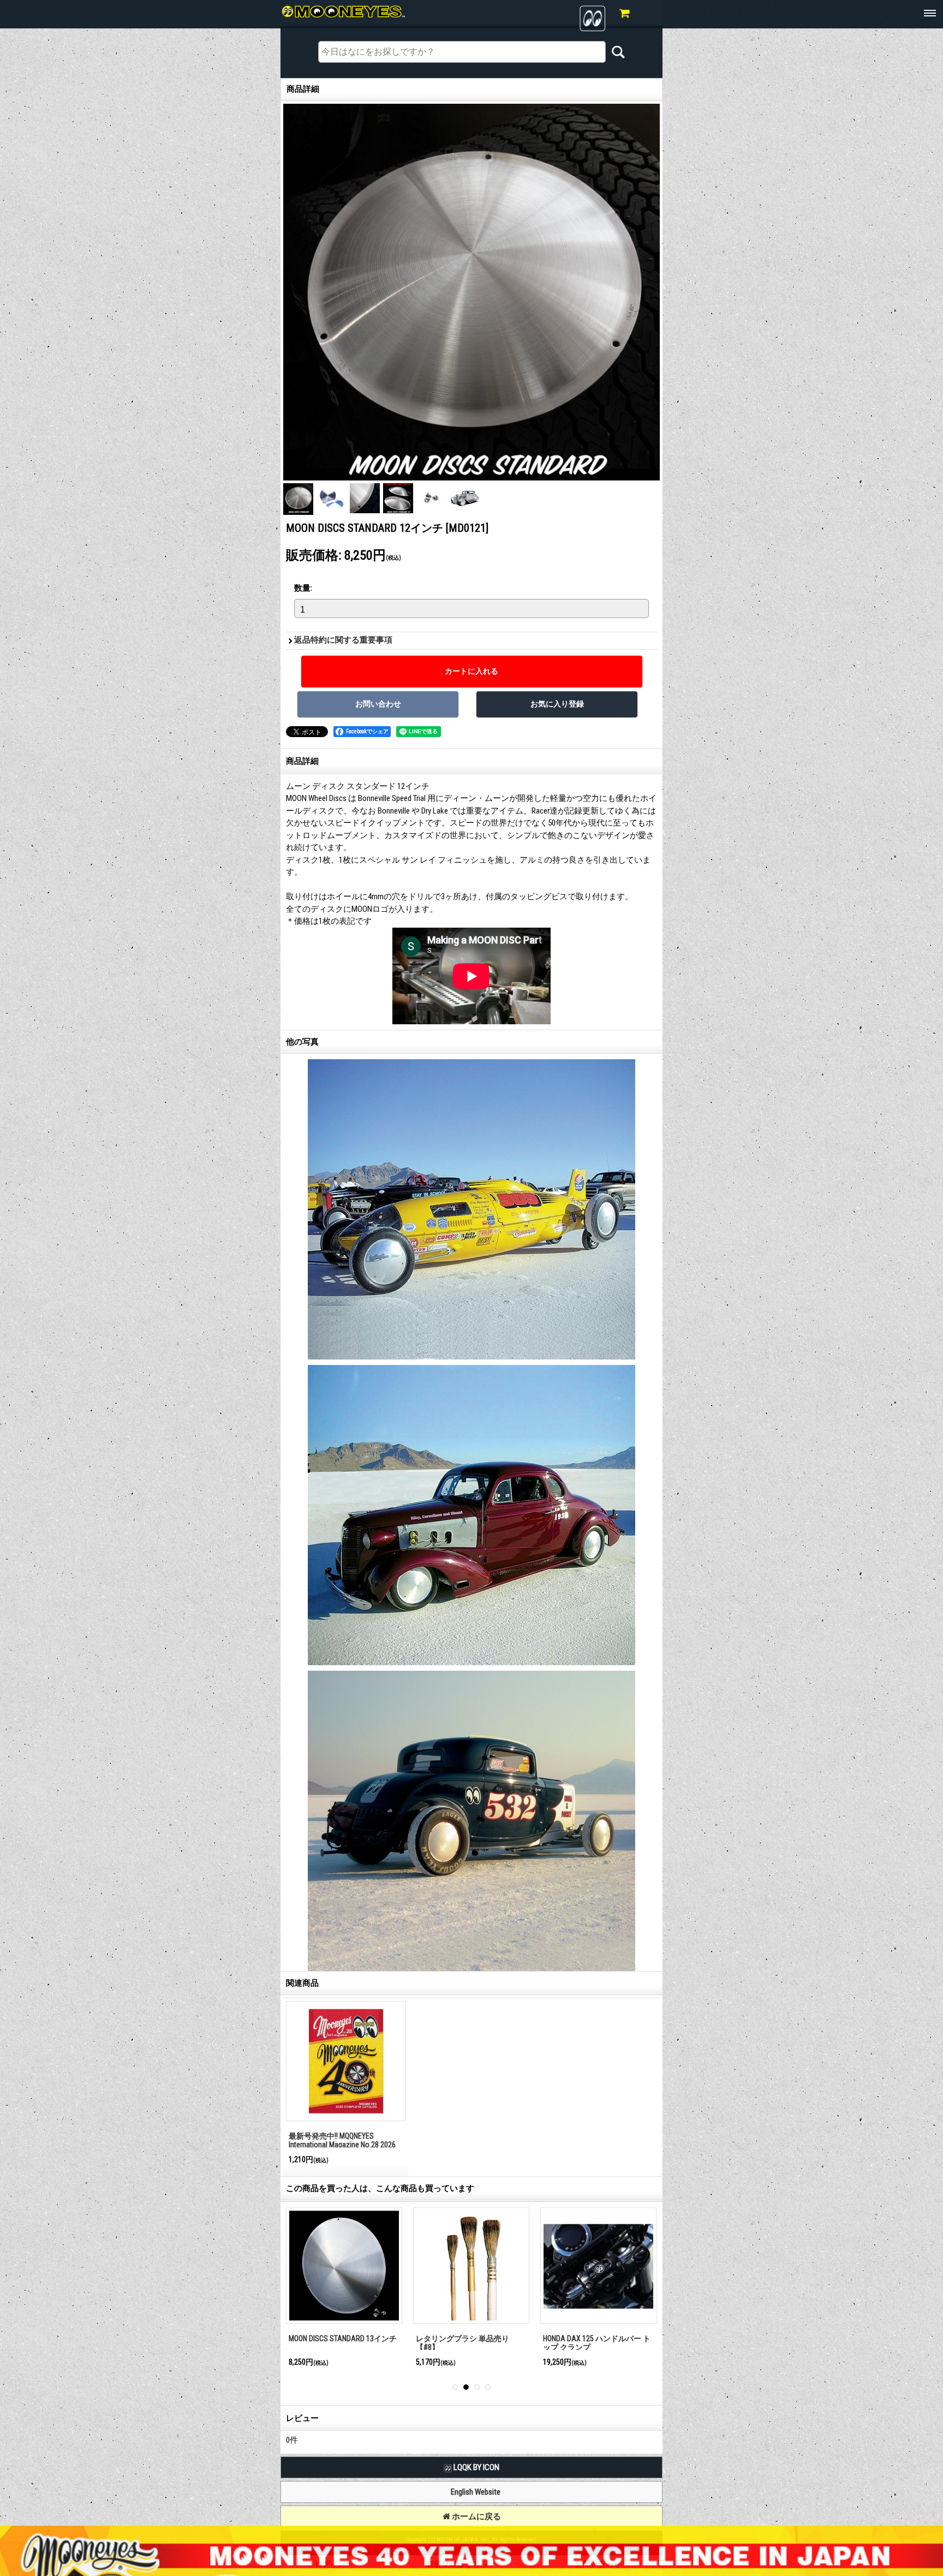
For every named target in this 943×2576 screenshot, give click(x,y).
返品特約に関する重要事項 (343, 640)
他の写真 (302, 1042)
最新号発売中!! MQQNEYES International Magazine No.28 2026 (342, 2141)
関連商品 (302, 1983)
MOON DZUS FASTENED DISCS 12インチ (470, 2343)
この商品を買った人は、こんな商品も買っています (380, 2188)
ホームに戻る (476, 2516)
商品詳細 (302, 761)
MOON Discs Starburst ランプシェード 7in (597, 2343)
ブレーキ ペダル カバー (329, 2338)
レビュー (302, 2418)
